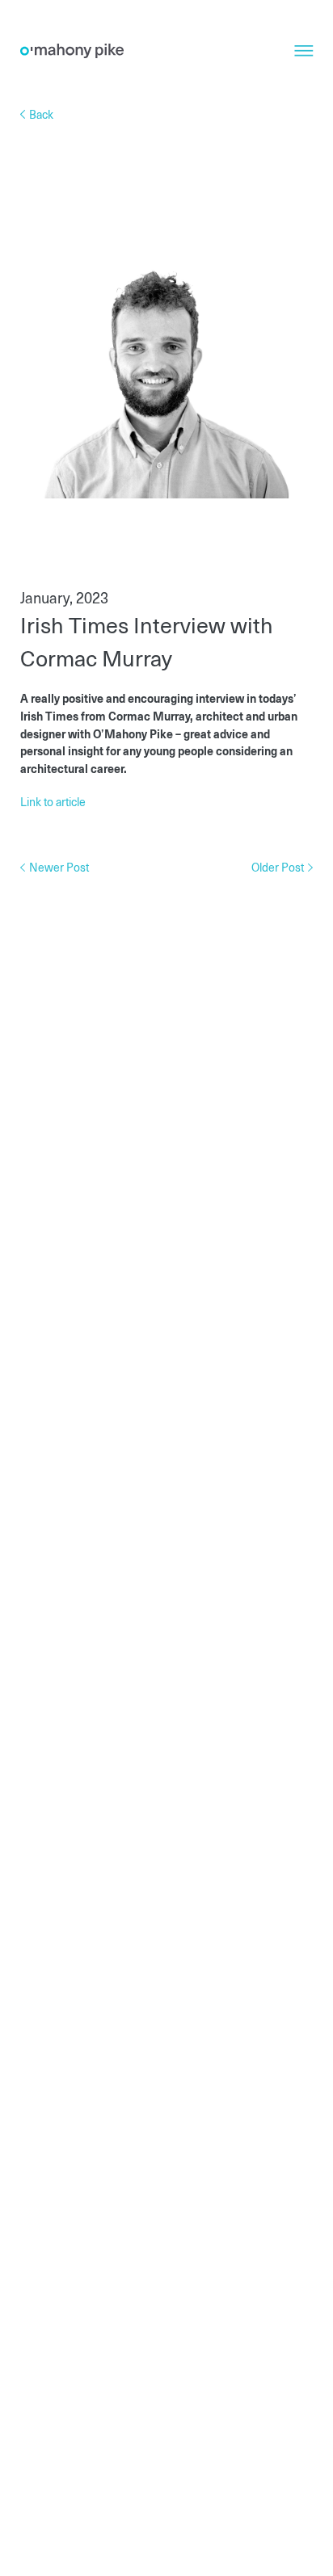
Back (40, 114)
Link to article (53, 801)
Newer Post (58, 867)
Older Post (279, 867)
